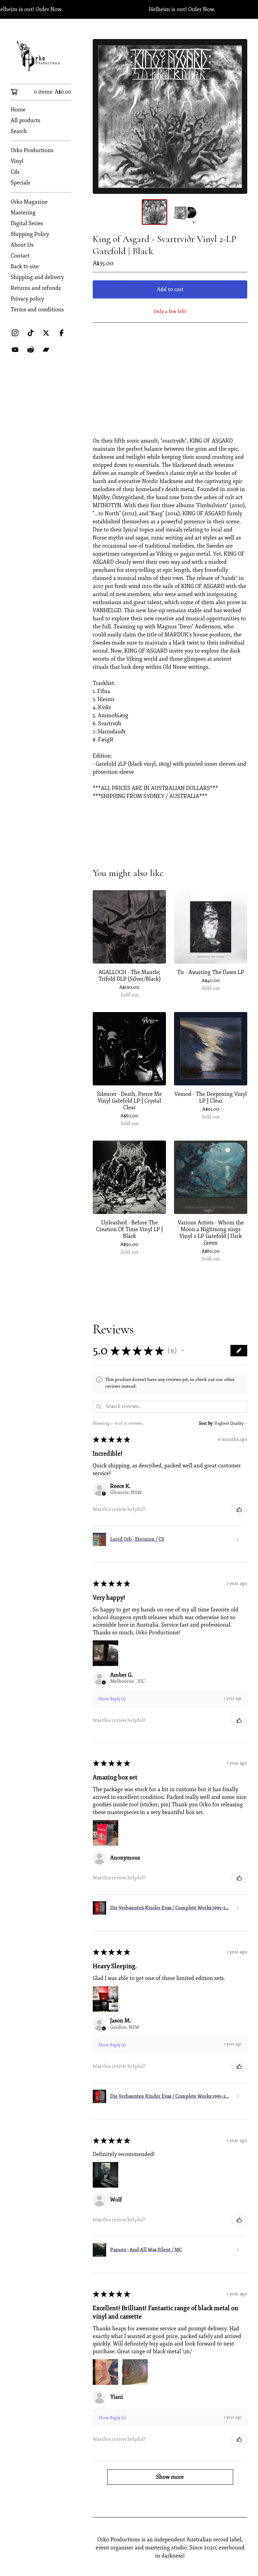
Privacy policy (27, 299)
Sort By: (206, 1423)
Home (18, 110)
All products (26, 120)
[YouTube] (15, 350)
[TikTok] (31, 333)
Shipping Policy (30, 234)
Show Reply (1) (112, 1699)
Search (19, 131)
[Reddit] (31, 350)
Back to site (25, 267)
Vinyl (17, 161)
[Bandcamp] (46, 350)
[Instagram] (15, 333)
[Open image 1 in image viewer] (170, 116)
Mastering (23, 213)
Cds (15, 172)
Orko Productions (32, 150)
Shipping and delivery (37, 277)
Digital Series (27, 223)
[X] (46, 333)
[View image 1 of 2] (155, 212)
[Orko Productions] (41, 56)
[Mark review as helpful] (239, 1509)
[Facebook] (61, 333)
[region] (129, 9)
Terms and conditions (37, 310)
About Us (22, 245)
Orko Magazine (29, 202)
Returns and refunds (36, 288)
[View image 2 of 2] (185, 212)
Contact (20, 256)
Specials (20, 183)
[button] (183, 1351)
